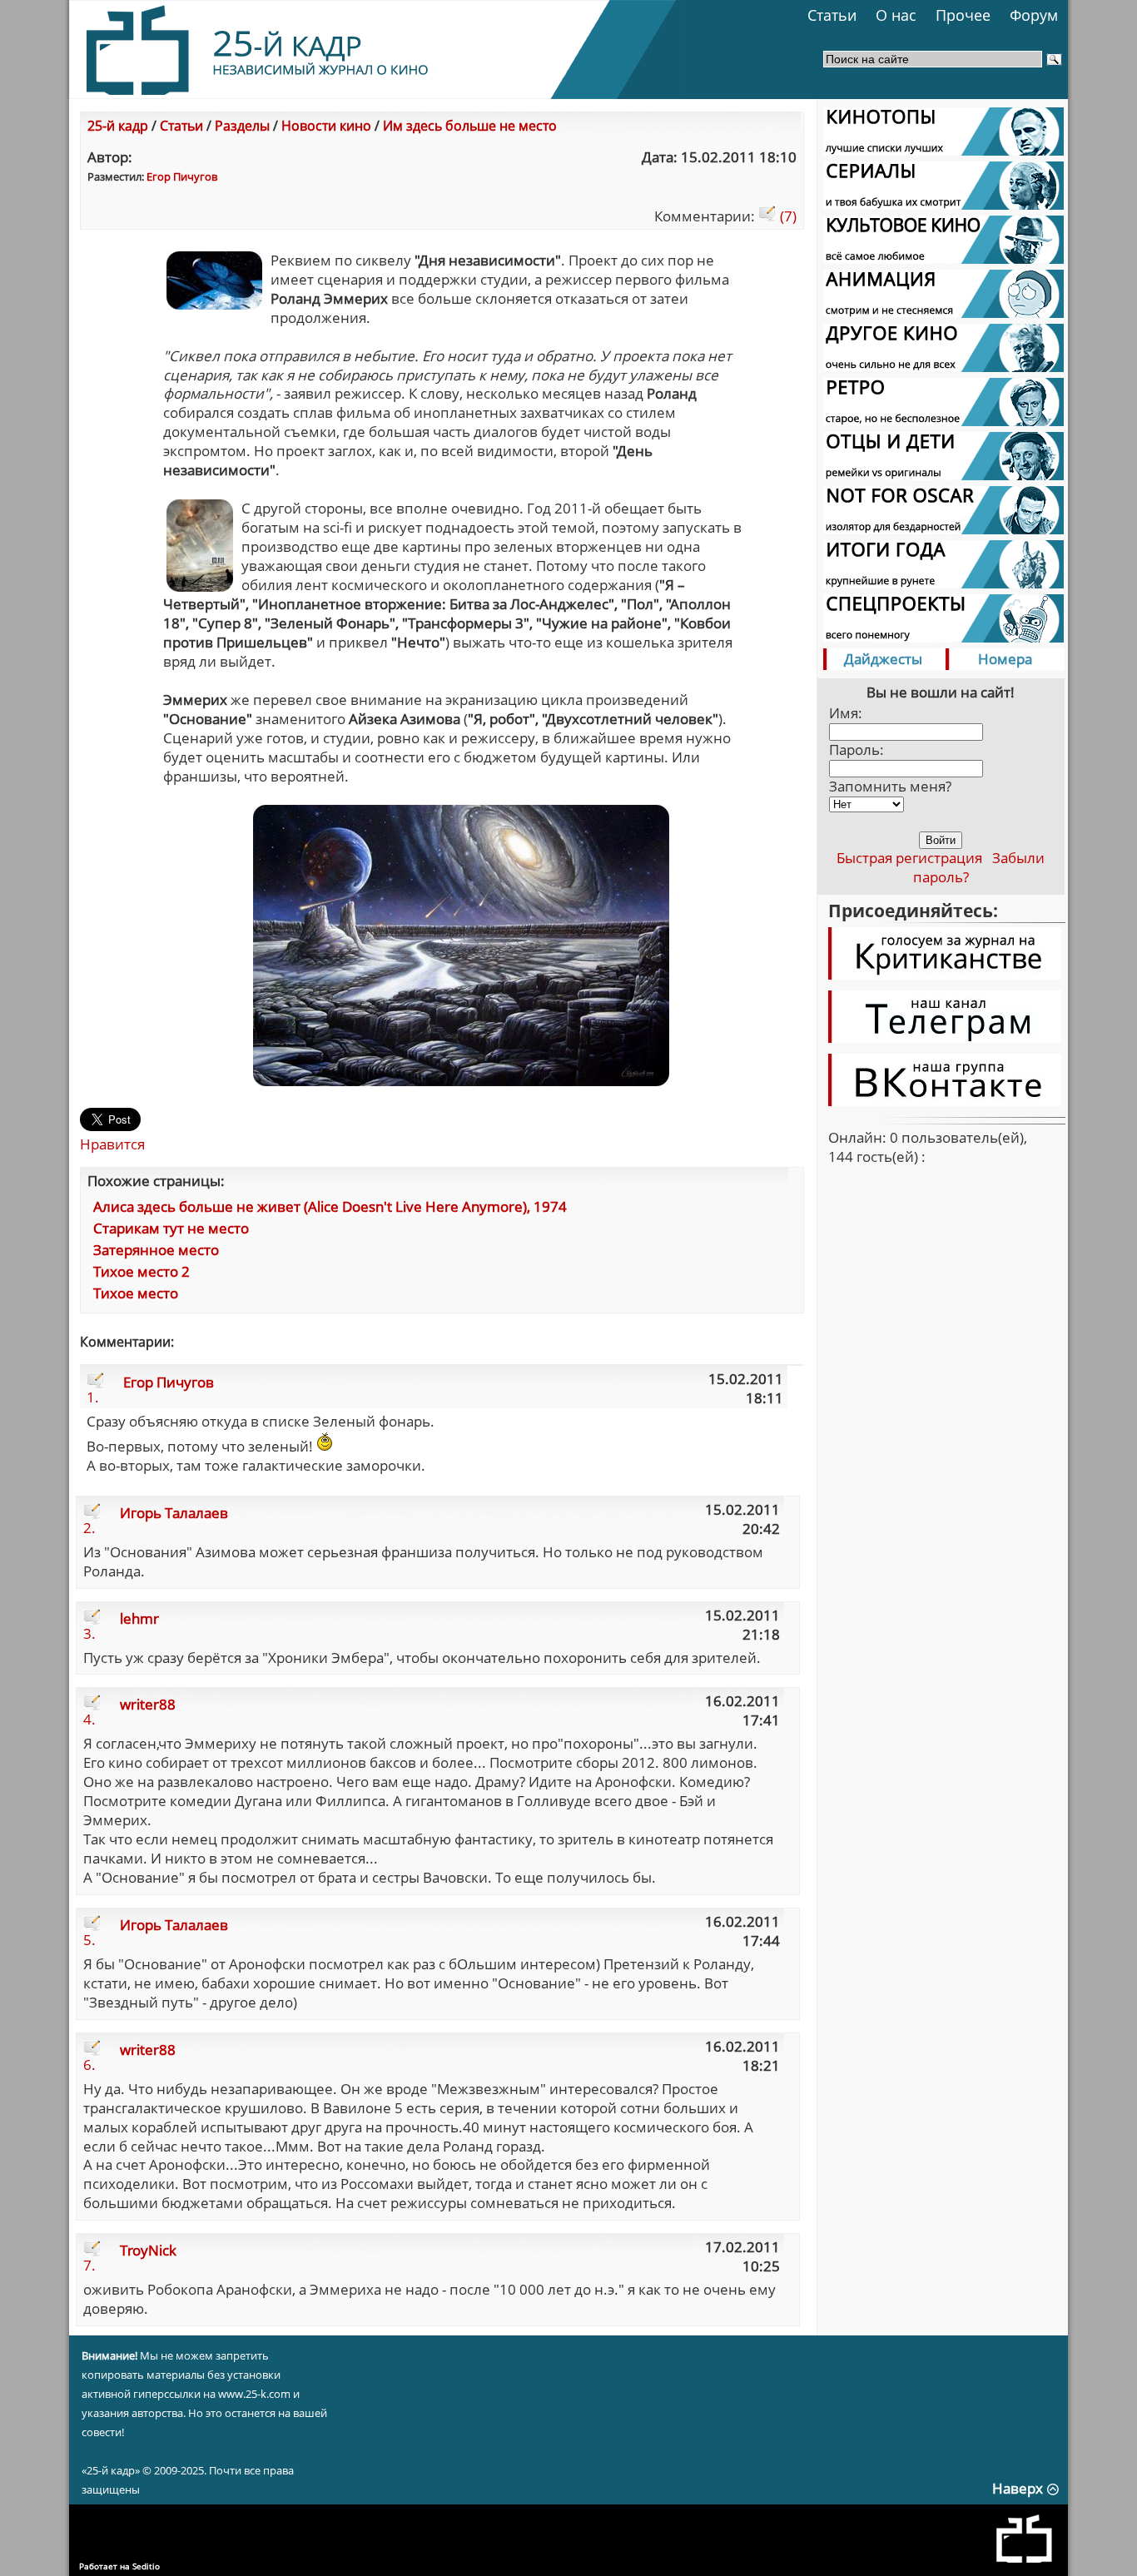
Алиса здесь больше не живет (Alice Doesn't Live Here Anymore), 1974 (330, 1206)
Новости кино (326, 126)
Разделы (242, 126)
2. (89, 1528)
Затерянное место (156, 1250)
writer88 (148, 1704)
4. (89, 1719)
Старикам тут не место (171, 1228)
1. (93, 1397)
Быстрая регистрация (909, 858)
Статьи (832, 15)
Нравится (112, 1144)
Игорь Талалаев (174, 1513)
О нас (896, 15)
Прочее (963, 15)
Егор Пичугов (182, 176)
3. (89, 1633)
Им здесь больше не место (470, 126)
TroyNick (148, 2250)
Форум (1034, 15)
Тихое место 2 (142, 1271)
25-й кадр (118, 126)
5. (89, 1940)
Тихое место (136, 1293)
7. (89, 2265)
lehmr (139, 1618)
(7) (787, 216)
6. (89, 2065)
